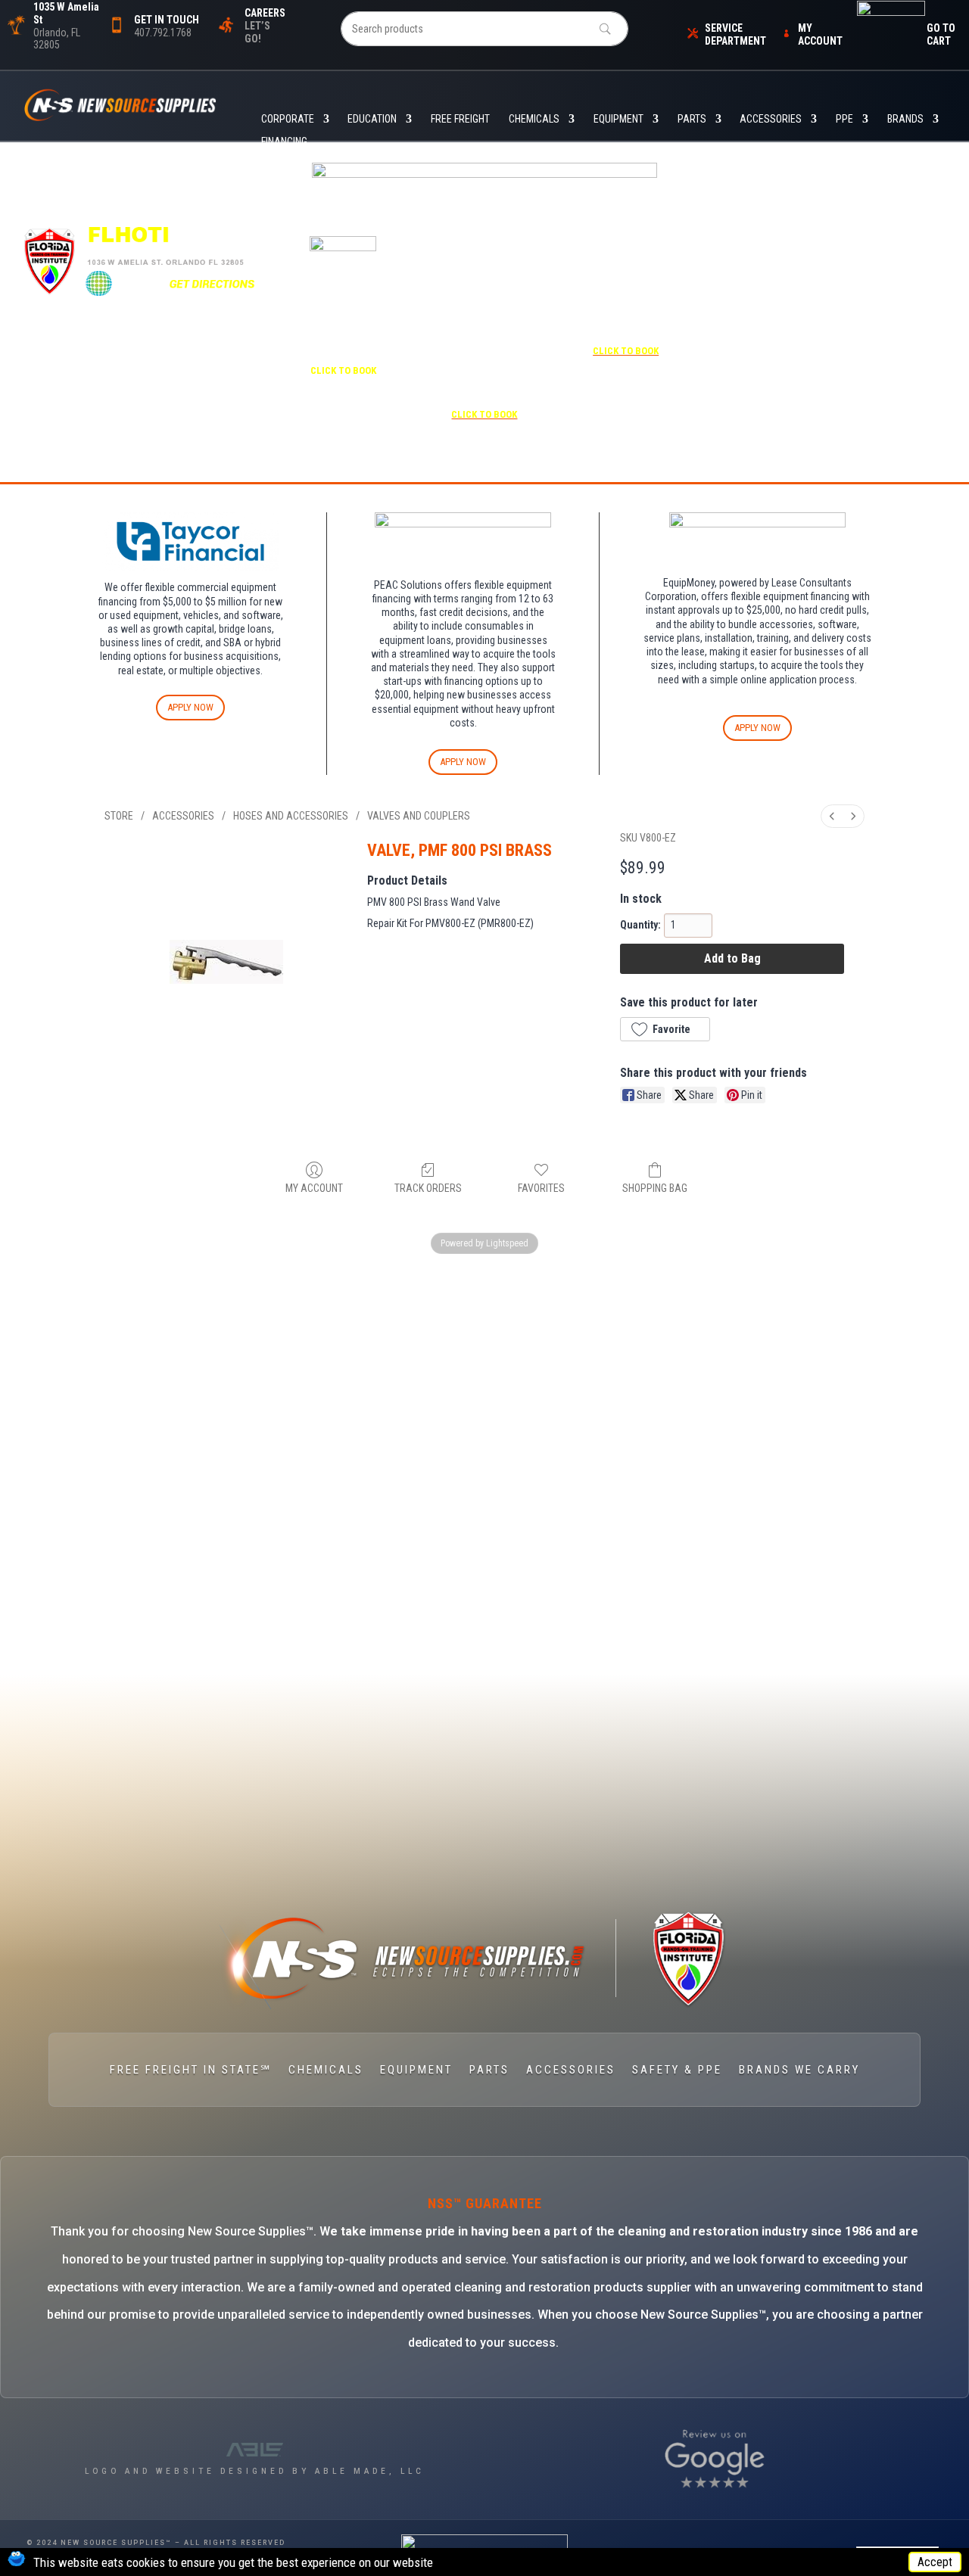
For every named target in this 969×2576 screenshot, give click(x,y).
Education (372, 119)
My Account (314, 1188)
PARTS (692, 119)
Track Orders (428, 1188)
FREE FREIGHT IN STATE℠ (191, 2070)
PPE (844, 119)
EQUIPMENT (618, 119)
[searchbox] (484, 29)
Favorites (541, 1188)
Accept (935, 2562)
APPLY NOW (190, 707)
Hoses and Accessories (291, 816)
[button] (665, 1029)
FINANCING (284, 142)
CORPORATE (288, 119)
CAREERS (265, 13)
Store (119, 816)
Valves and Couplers (419, 816)
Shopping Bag (655, 1188)
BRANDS (905, 119)
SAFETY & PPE (677, 2070)
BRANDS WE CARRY (799, 2070)
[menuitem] (832, 816)
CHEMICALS (534, 119)
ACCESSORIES (771, 119)
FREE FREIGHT (460, 119)
